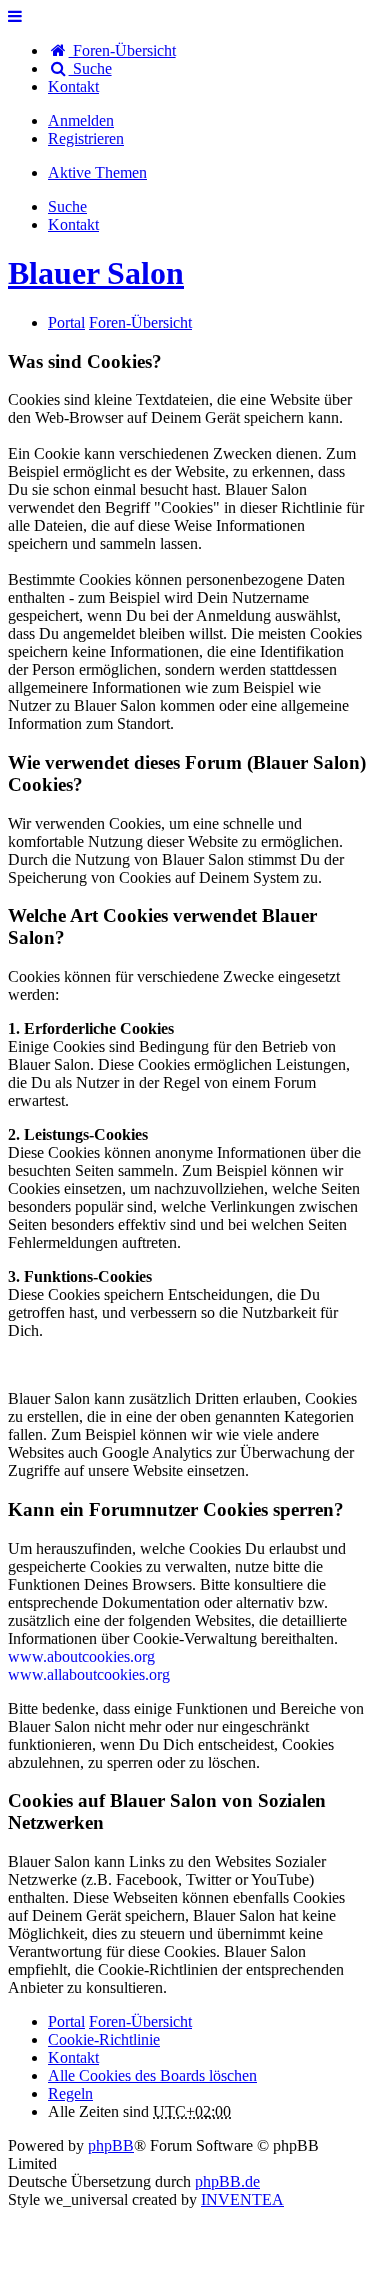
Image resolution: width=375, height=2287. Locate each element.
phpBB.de (227, 2181)
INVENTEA (242, 2199)
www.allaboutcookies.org (89, 1674)
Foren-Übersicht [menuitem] (122, 50)
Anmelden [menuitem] (81, 120)
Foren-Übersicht (140, 2021)
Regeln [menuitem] (70, 2093)
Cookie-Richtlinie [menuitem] (104, 2039)
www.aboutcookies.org (81, 1656)
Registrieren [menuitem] (86, 138)
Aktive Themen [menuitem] (97, 172)
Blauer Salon (96, 273)
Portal (66, 322)
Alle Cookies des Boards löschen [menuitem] (152, 2075)
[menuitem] (73, 86)
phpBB (111, 2145)
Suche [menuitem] (90, 68)
